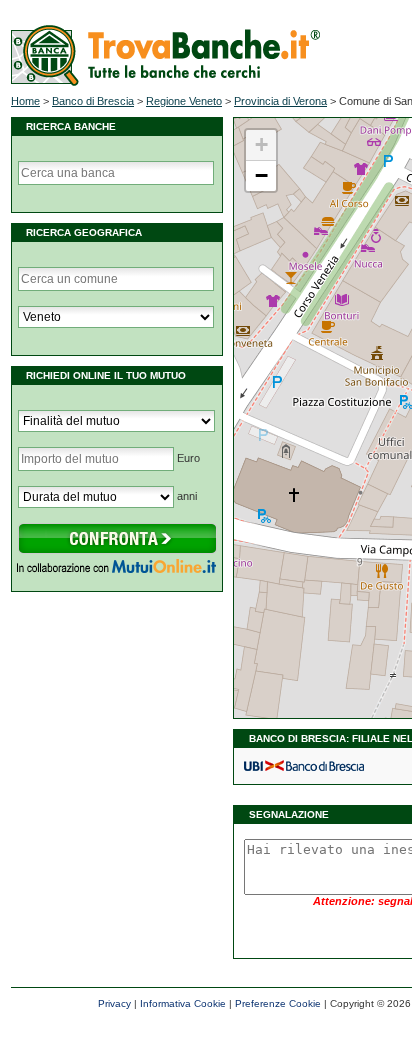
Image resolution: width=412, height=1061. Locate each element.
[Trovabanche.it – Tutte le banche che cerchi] (165, 82)
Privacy (114, 1003)
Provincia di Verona (280, 101)
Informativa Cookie (183, 1003)
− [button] (261, 175)
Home (25, 101)
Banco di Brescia (93, 101)
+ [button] (261, 144)
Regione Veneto (184, 101)
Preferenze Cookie (278, 1003)
